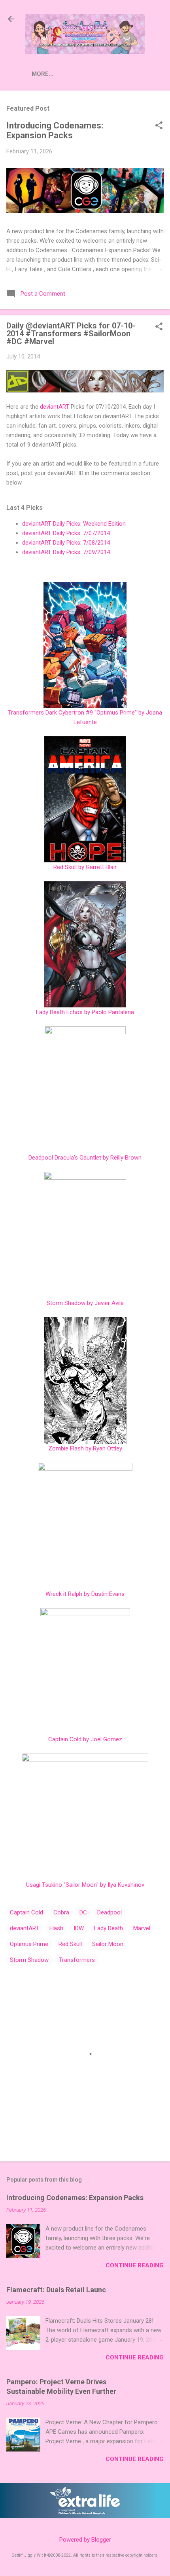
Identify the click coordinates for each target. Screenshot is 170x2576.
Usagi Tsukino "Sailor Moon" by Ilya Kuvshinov (85, 1885)
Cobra (61, 1912)
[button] (159, 126)
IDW (79, 1928)
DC (83, 1912)
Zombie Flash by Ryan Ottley (85, 1448)
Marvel (142, 1928)
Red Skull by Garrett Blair (85, 867)
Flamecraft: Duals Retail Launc (56, 2290)
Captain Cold (26, 1912)
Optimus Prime (29, 1944)
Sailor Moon (108, 1944)
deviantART (55, 407)
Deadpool (110, 1912)
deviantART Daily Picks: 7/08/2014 (66, 543)
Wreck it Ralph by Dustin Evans (85, 1594)
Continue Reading (135, 2265)
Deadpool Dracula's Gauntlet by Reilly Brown (85, 1158)
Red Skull (70, 1944)
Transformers (77, 1960)
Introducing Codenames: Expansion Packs (55, 130)
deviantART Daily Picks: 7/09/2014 (66, 552)
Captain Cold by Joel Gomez (85, 1739)
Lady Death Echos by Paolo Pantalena (85, 1012)
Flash (56, 1928)
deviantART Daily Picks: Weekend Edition (74, 524)
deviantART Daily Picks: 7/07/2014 (66, 533)
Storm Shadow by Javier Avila (85, 1303)
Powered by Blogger (85, 2540)
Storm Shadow (29, 1960)
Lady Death (109, 1928)
